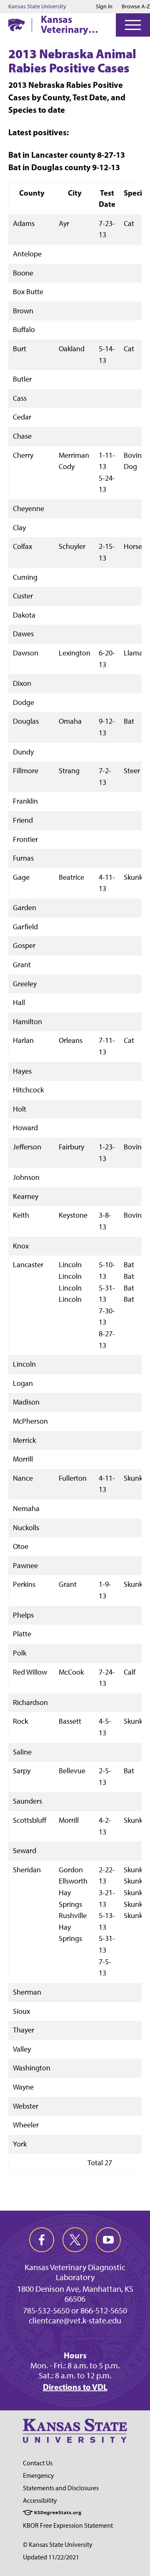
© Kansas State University (58, 2545)
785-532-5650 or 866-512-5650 (75, 2310)
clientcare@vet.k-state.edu (75, 2320)
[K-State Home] (17, 25)
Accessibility (40, 2500)
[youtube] (108, 2240)
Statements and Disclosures (61, 2488)
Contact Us (38, 2463)
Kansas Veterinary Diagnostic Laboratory (66, 24)
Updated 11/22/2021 (51, 2557)
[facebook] (42, 2240)
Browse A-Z (136, 6)
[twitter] (75, 2240)
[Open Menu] (133, 25)
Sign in (104, 7)
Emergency (39, 2475)
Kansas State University (37, 7)
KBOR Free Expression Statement (68, 2525)
